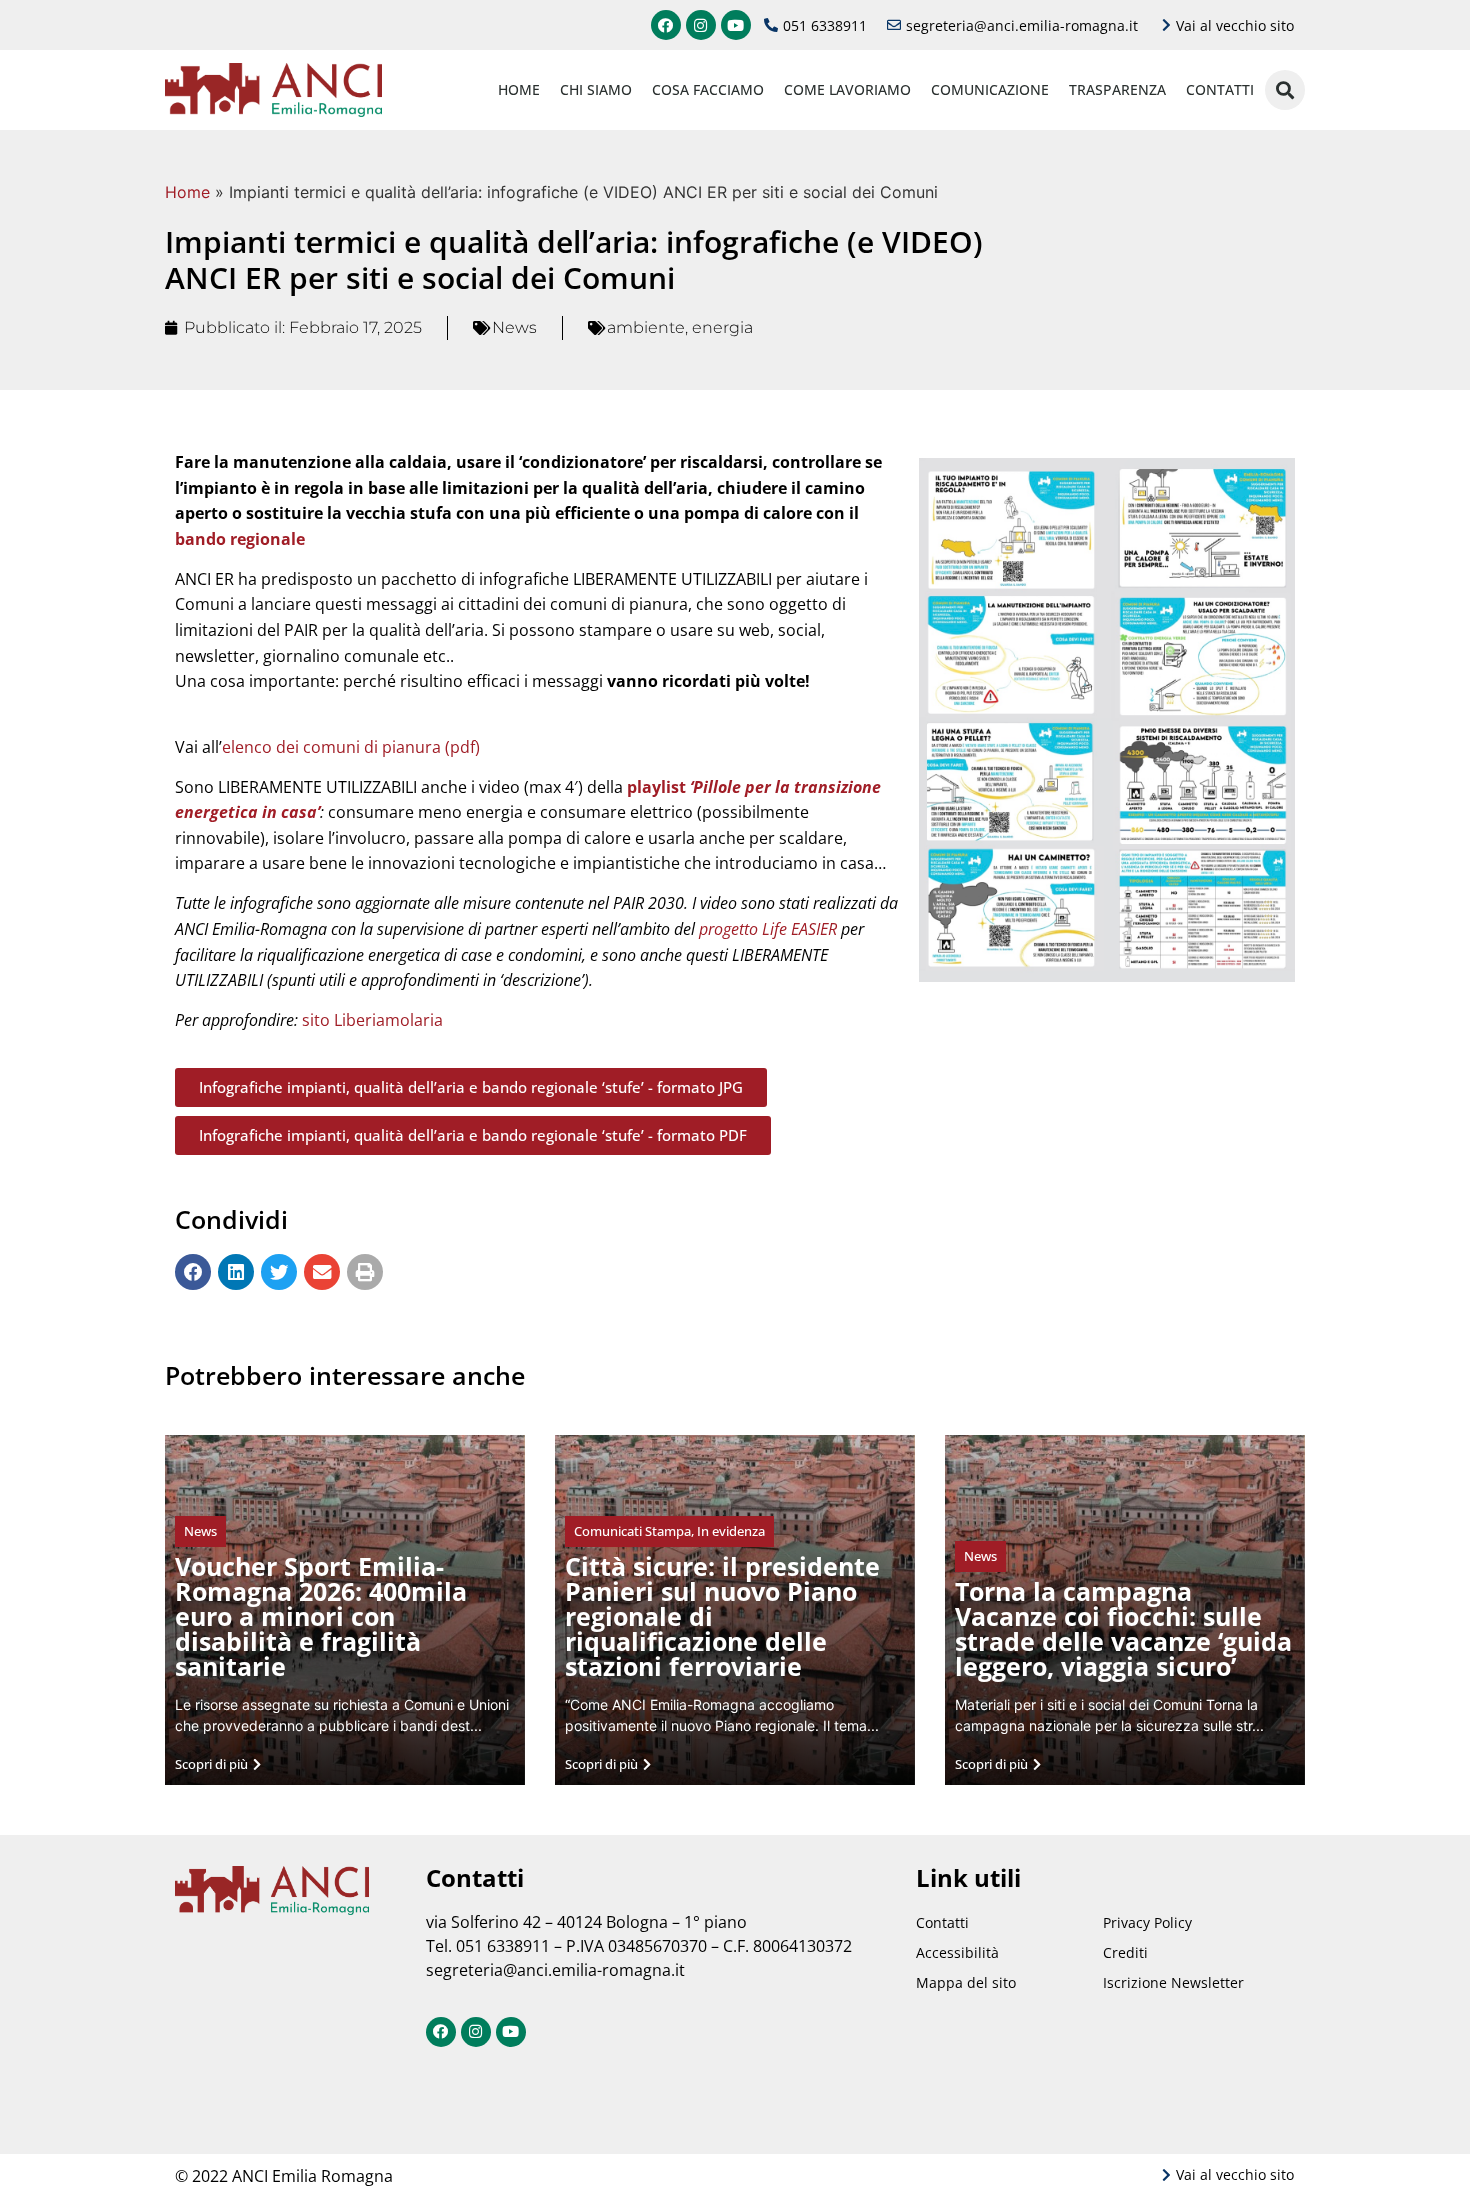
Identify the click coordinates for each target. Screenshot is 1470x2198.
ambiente (646, 327)
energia (722, 327)
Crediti (1125, 1952)
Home (519, 89)
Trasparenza (1117, 89)
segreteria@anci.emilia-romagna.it (555, 1970)
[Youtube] (736, 25)
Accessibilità (957, 1952)
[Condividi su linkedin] (236, 1272)
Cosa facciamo (708, 89)
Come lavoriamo (847, 89)
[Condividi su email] (322, 1272)
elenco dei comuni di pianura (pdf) (351, 747)
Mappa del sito (966, 1982)
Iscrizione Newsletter (1173, 1982)
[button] (471, 1087)
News (514, 327)
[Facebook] (666, 25)
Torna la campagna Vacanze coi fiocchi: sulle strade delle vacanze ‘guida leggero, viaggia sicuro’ (1123, 1628)
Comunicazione (990, 89)
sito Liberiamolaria (372, 1020)
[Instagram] (701, 25)
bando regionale (240, 539)
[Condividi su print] (365, 1272)
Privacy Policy (1147, 1922)
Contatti (1220, 89)
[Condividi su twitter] (279, 1272)
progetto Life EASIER (768, 929)
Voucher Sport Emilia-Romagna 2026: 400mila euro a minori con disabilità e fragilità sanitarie (321, 1616)
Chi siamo (596, 89)
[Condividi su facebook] (193, 1272)
